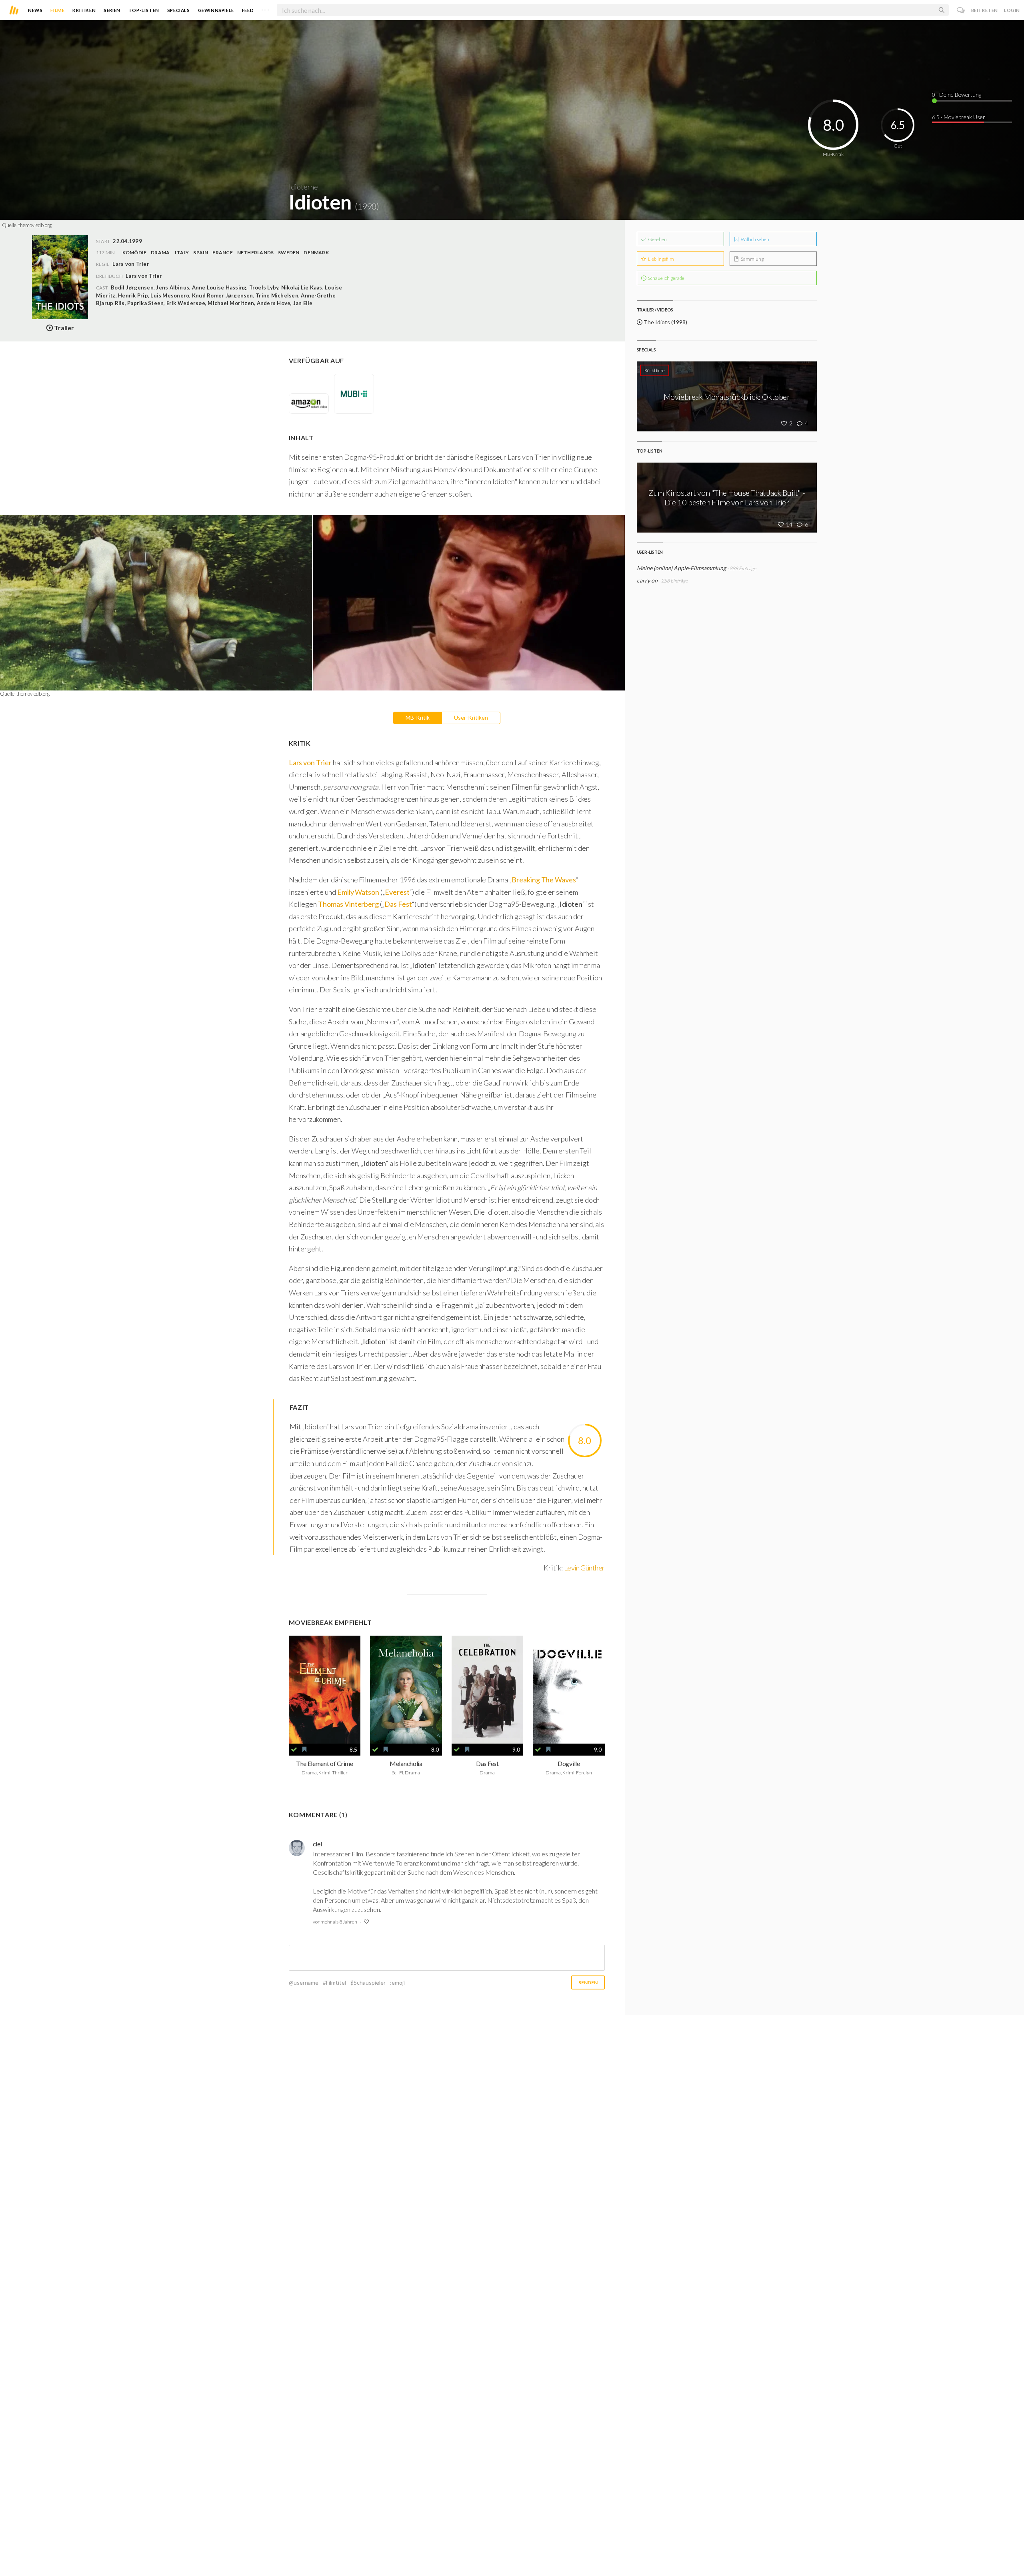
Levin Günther (584, 1568)
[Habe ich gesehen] (294, 1750)
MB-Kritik (418, 717)
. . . (265, 8)
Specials (179, 10)
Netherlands (256, 252)
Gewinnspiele (216, 10)
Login (1012, 10)
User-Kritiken (471, 717)
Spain (201, 252)
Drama (160, 252)
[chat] (961, 10)
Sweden (289, 252)
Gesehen (657, 239)
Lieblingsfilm (661, 259)
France (222, 252)
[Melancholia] (406, 1689)
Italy (182, 252)
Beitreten (985, 10)
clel (317, 1844)
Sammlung (752, 259)
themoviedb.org (35, 225)
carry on (647, 580)
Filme (57, 10)
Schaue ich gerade (666, 278)
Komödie (135, 252)
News (35, 10)
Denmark (316, 252)
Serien (112, 10)
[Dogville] (569, 1689)
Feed (248, 10)
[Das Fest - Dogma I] (488, 1689)
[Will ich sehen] (304, 1750)
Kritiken (84, 10)
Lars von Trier (144, 276)
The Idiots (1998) (665, 322)
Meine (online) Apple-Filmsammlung (681, 568)
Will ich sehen (755, 239)
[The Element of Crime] (325, 1689)
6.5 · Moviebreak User (959, 117)
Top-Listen (144, 10)
